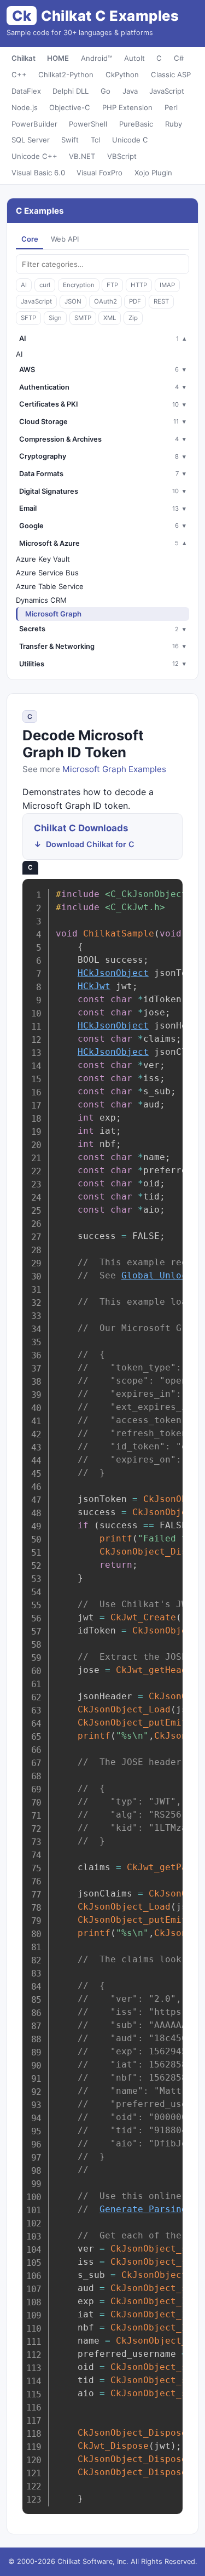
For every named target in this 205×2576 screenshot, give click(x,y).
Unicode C (130, 140)
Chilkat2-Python (66, 75)
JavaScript (167, 91)
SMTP (83, 318)
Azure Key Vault (43, 559)
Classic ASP (171, 75)
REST (161, 301)
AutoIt (134, 58)
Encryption (79, 285)
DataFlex (26, 91)
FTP (112, 285)
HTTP (139, 285)
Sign (55, 318)
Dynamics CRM (41, 600)
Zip (133, 318)
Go (106, 91)
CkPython (122, 75)
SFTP (28, 318)
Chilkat (24, 58)
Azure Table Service (50, 586)
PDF (135, 301)
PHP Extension (127, 107)
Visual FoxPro (99, 173)
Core (30, 239)
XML (110, 318)
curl (45, 285)
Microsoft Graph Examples (114, 769)
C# (179, 58)
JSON (73, 301)
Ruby (174, 124)
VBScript (122, 156)
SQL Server (31, 140)
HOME (58, 58)
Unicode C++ (34, 156)
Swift (70, 140)
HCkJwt (94, 986)
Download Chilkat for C (90, 844)
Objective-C (70, 107)
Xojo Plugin (153, 173)
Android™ (96, 58)
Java (130, 91)
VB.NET (82, 156)
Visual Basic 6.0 (38, 173)
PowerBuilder (34, 124)
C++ (19, 75)
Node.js (25, 107)
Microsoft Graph (53, 614)
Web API (65, 239)
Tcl (95, 140)
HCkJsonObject (113, 973)
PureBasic (136, 124)
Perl (171, 107)
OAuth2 (106, 301)
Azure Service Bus (47, 573)
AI (24, 285)
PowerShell (88, 124)
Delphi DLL (71, 91)
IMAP (167, 285)
